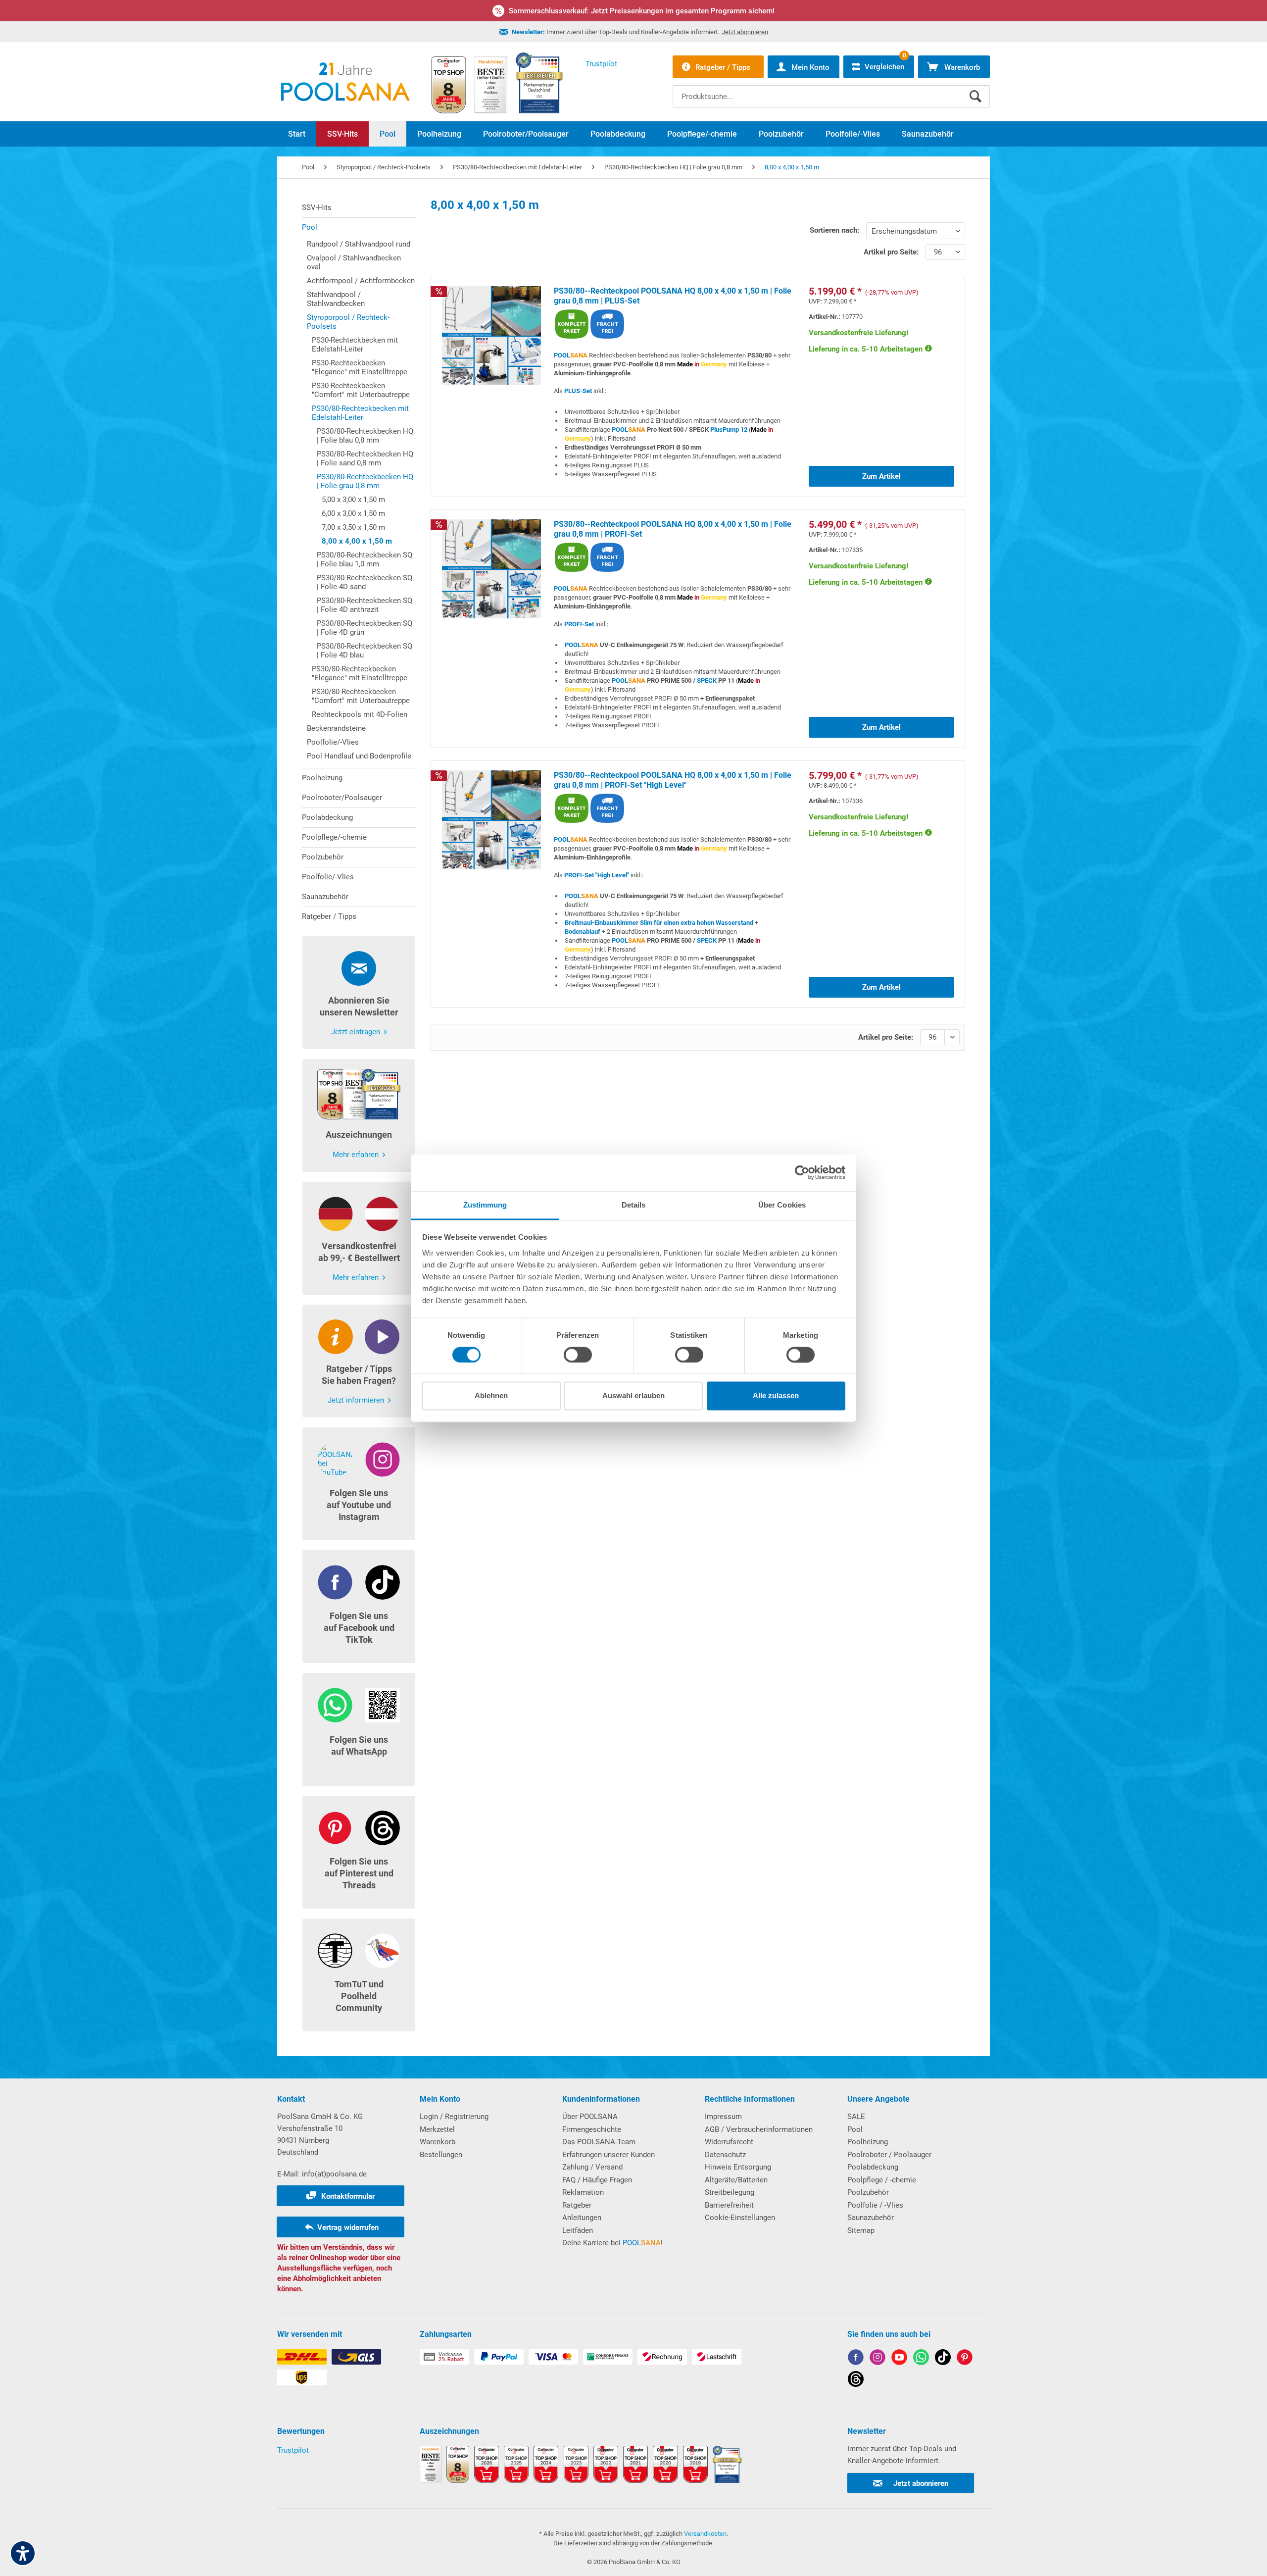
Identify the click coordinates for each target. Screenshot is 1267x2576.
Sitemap (861, 2230)
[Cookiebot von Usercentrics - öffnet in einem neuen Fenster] (802, 1172)
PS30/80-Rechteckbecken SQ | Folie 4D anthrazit (365, 605)
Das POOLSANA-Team (599, 2142)
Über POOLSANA (590, 2117)
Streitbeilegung (730, 2192)
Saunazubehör (325, 897)
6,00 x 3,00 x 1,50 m (353, 513)
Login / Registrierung (454, 2117)
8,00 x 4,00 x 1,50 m (357, 541)
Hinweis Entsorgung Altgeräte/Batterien (738, 2173)
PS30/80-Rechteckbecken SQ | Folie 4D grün (365, 628)
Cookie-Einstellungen (740, 2218)
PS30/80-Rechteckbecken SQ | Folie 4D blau (365, 651)
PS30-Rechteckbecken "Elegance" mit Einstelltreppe (360, 367)
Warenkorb (438, 2142)
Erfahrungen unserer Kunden (609, 2155)
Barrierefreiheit (729, 2205)
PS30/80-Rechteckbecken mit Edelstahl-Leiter (360, 413)
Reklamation (583, 2192)
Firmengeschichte (592, 2129)
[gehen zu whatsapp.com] (921, 2359)
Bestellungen (441, 2155)
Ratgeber (577, 2205)
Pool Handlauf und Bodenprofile (359, 756)
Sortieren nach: (834, 230)
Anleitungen (582, 2218)
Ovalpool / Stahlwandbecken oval (354, 262)
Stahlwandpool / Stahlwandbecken (336, 299)
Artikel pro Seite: (891, 252)
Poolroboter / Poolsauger (889, 2155)
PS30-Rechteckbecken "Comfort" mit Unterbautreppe (361, 390)
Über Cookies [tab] (782, 1205)
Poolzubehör (323, 857)
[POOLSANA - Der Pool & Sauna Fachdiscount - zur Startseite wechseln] (345, 82)
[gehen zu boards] (965, 2359)
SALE (856, 2117)
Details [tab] (634, 1205)
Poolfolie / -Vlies (875, 2205)
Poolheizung (322, 778)
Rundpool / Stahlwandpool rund (359, 244)
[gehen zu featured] (899, 2359)
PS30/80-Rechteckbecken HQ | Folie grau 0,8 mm (365, 481)
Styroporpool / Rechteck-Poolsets (348, 322)
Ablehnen (491, 1396)
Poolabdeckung (327, 817)
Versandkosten (705, 2534)
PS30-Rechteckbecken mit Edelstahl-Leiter (355, 345)
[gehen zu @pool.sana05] (856, 2381)
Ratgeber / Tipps (329, 916)
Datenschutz (725, 2155)
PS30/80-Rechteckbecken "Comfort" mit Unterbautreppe (361, 696)
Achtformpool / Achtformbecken (361, 281)
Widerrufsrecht (729, 2142)
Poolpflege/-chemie (334, 837)
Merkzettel (437, 2129)
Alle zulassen (776, 1396)
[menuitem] (831, 89)
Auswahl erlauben (633, 1396)
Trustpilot (293, 2450)
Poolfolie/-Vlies (333, 742)
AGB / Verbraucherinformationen (759, 2129)
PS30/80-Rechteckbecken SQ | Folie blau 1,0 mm (365, 559)
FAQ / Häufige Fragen (597, 2180)
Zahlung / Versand (592, 2167)
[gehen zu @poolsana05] (943, 2359)
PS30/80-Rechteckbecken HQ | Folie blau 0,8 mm (365, 436)
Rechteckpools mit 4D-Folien (360, 714)
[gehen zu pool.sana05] (877, 2359)
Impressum (723, 2117)
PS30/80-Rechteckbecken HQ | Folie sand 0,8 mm (365, 458)
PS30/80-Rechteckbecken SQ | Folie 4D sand (365, 582)
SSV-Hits (317, 207)
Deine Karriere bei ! (612, 2243)
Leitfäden (578, 2230)
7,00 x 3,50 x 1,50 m (353, 527)
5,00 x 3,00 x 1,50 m (353, 500)
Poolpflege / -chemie (882, 2180)
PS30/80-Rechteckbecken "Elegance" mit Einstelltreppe (360, 673)
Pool (310, 227)
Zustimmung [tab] (485, 1205)
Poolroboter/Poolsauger (342, 798)
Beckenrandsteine (336, 728)
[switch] (578, 1355)
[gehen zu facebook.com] (856, 2359)
